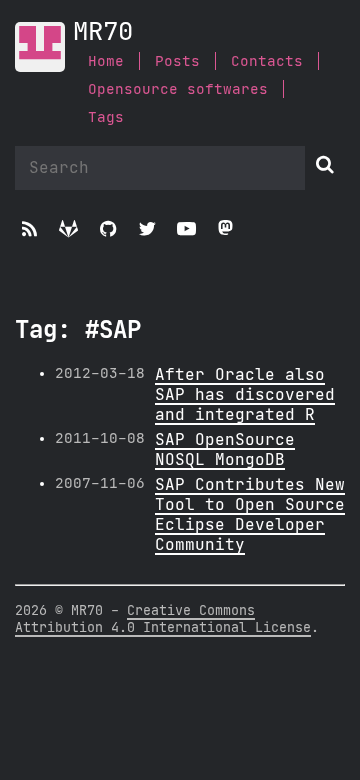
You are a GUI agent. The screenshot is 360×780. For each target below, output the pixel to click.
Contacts (267, 61)
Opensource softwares (178, 89)
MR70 (103, 32)
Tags (106, 117)
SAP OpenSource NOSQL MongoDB (225, 450)
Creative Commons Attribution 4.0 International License (163, 619)
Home (106, 61)
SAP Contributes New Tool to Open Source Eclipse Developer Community (250, 515)
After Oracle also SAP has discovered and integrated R (245, 395)
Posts (177, 61)
